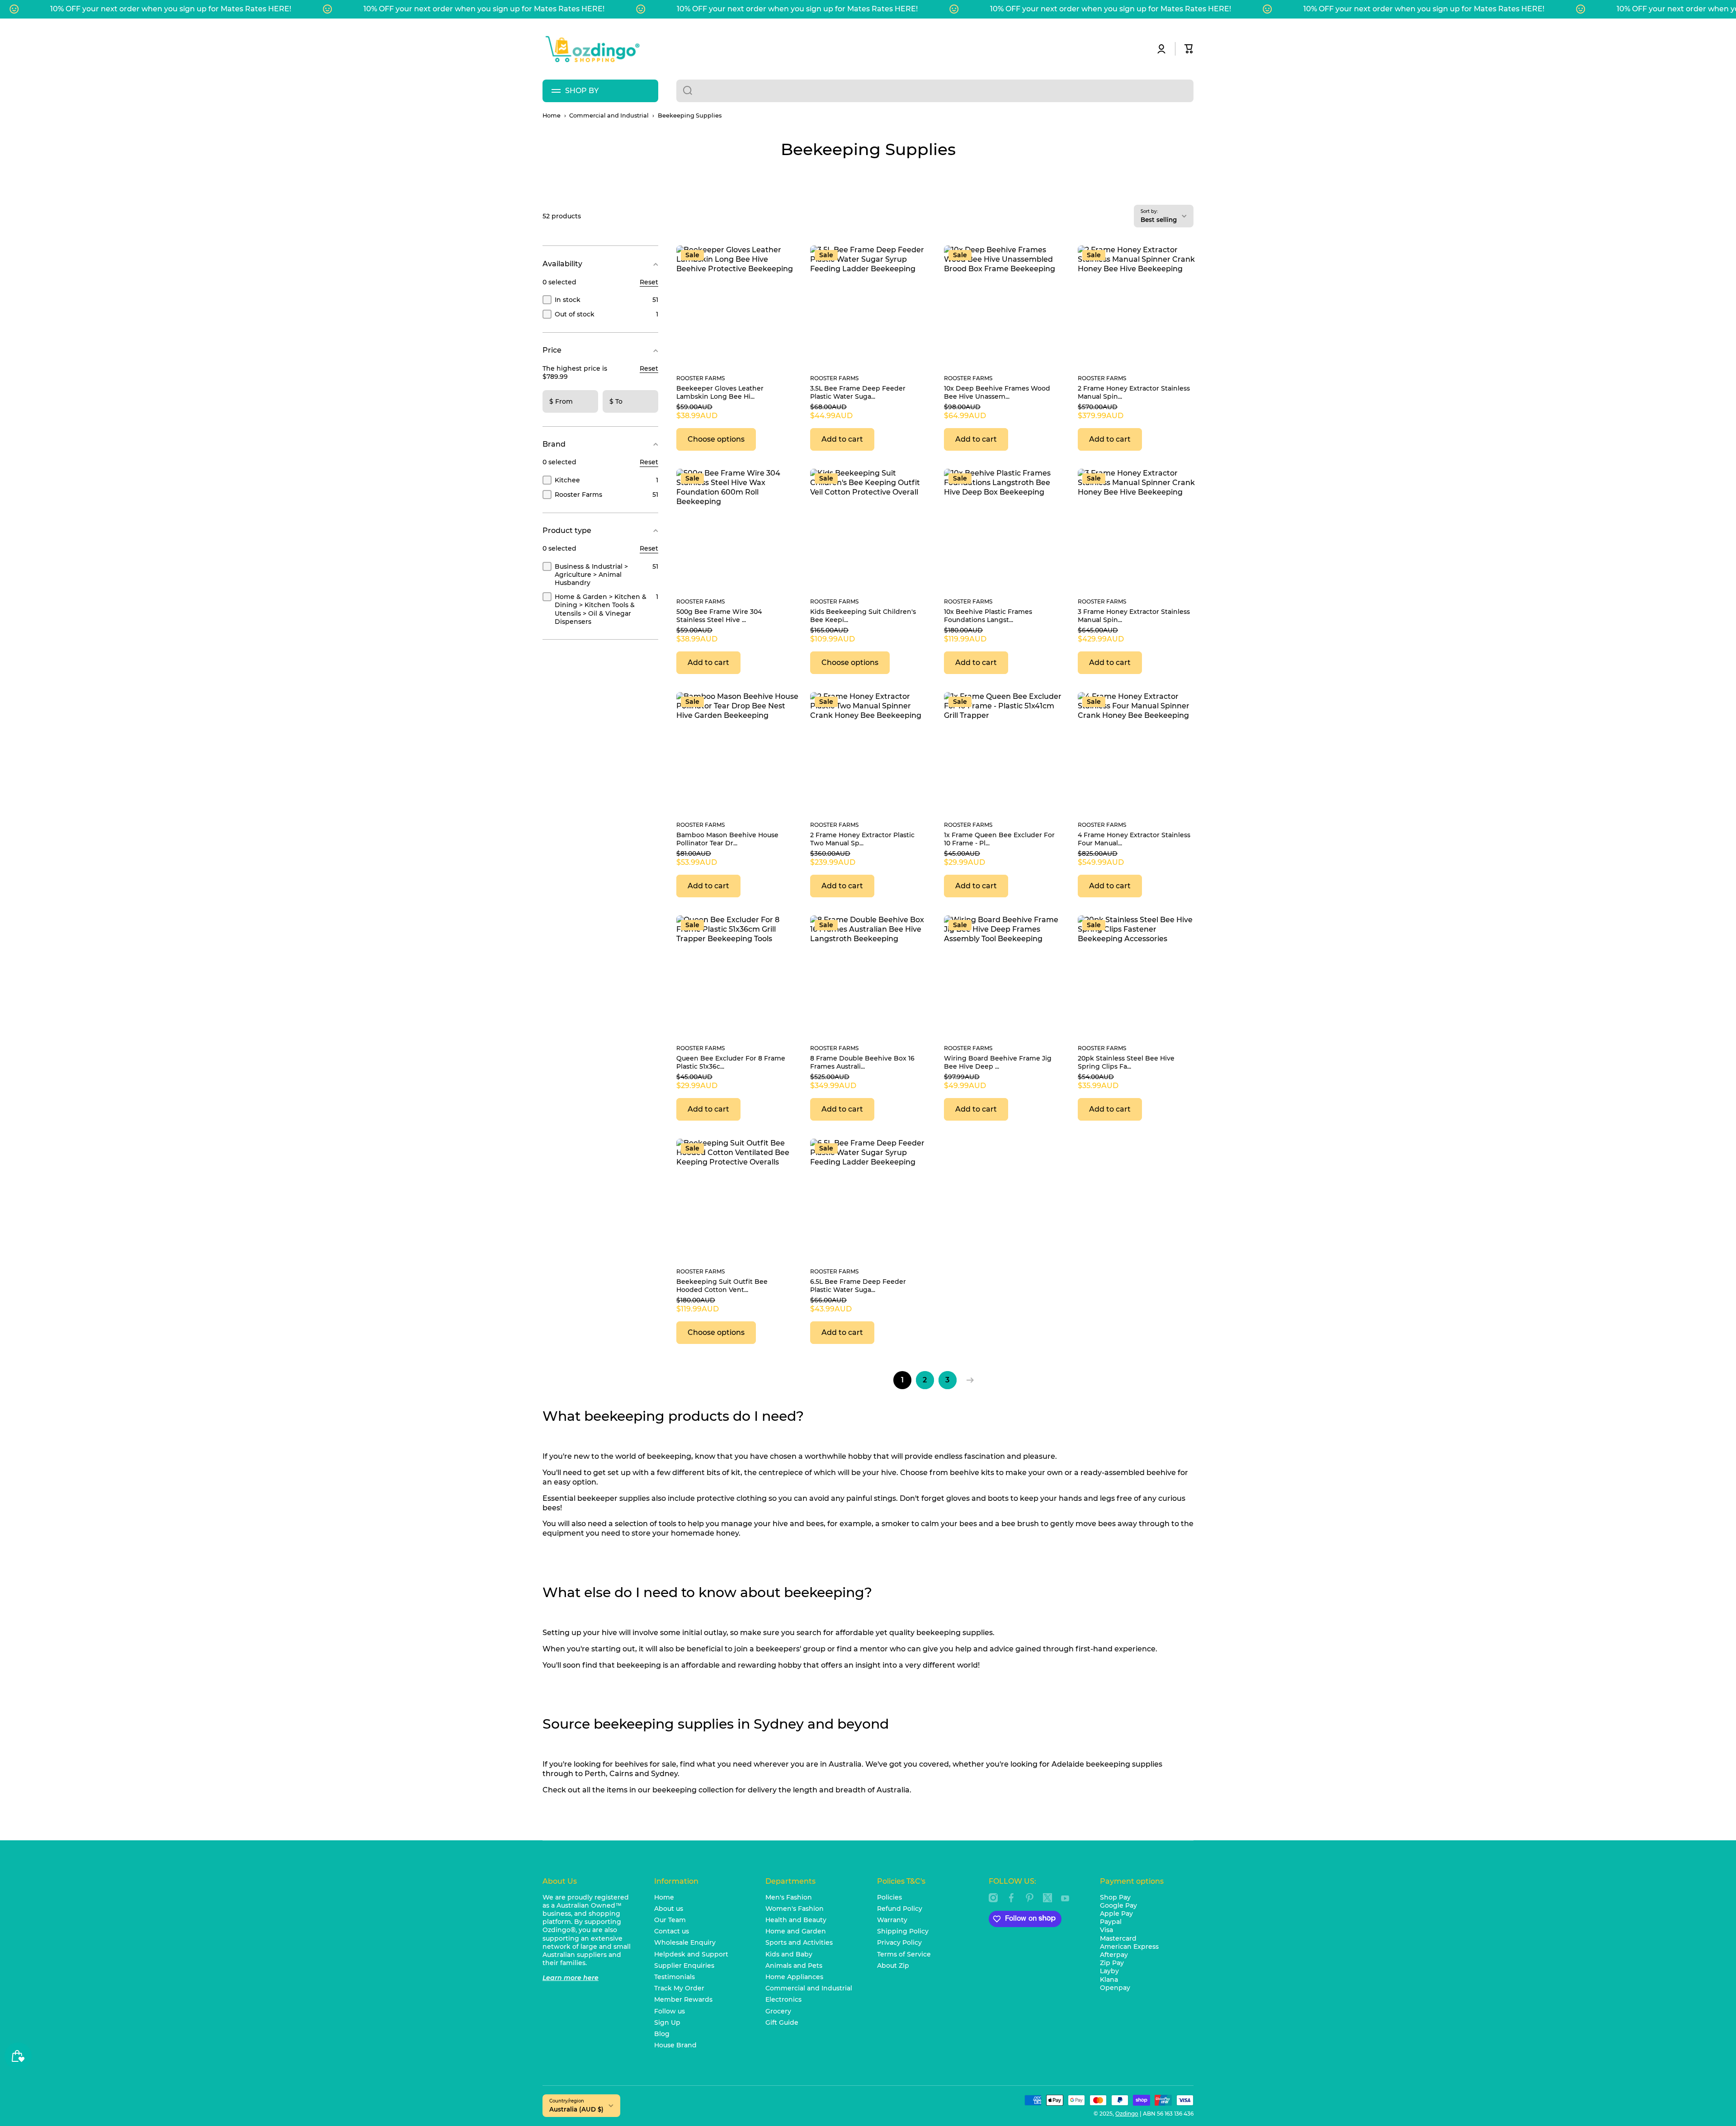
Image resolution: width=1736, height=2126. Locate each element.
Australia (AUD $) (576, 2109)
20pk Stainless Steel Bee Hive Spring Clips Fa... (1126, 1062)
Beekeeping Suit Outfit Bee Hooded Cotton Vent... (722, 1286)
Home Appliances (794, 1977)
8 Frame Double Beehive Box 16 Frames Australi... (862, 1062)
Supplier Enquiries (684, 1966)
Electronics (783, 1999)
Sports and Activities (799, 1942)
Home (552, 115)
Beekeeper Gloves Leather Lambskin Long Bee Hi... (720, 392)
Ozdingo (1127, 2114)
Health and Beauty (796, 1920)
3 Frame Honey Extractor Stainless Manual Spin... (1134, 616)
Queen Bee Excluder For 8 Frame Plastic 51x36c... (731, 1062)
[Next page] (968, 1380)
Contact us (672, 1931)
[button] (1189, 49)
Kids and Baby (789, 1954)
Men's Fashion (789, 1897)
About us (669, 1909)
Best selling (1159, 220)
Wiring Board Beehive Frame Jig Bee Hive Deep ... (998, 1062)
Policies (889, 1897)
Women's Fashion (795, 1909)
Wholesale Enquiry (685, 1942)
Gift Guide (782, 2022)
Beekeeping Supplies (690, 115)
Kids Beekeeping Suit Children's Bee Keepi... (863, 616)
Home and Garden (796, 1931)
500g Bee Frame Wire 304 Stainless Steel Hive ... (719, 616)
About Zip (893, 1966)
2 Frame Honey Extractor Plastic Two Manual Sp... (862, 839)
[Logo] (592, 49)
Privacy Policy (899, 1942)
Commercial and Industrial (609, 115)
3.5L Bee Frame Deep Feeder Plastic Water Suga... (858, 392)
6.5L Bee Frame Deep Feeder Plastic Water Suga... (858, 1286)
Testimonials (675, 1977)
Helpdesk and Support (691, 1954)
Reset (649, 282)
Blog (662, 2034)
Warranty (892, 1920)
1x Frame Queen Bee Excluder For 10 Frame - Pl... (999, 839)
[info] (738, 268)
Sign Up (667, 2022)
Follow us (670, 2011)
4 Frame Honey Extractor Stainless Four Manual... (1134, 839)
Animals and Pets (794, 1966)
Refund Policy (900, 1909)
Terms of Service (904, 1954)
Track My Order (679, 1988)
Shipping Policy (903, 1931)
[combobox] (935, 91)
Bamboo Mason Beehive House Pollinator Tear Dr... (727, 839)
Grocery (778, 2011)
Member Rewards (683, 1999)
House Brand (675, 2045)
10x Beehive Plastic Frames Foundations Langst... (988, 616)
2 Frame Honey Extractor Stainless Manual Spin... (1134, 392)
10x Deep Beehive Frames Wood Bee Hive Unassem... (997, 392)
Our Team (670, 1920)
